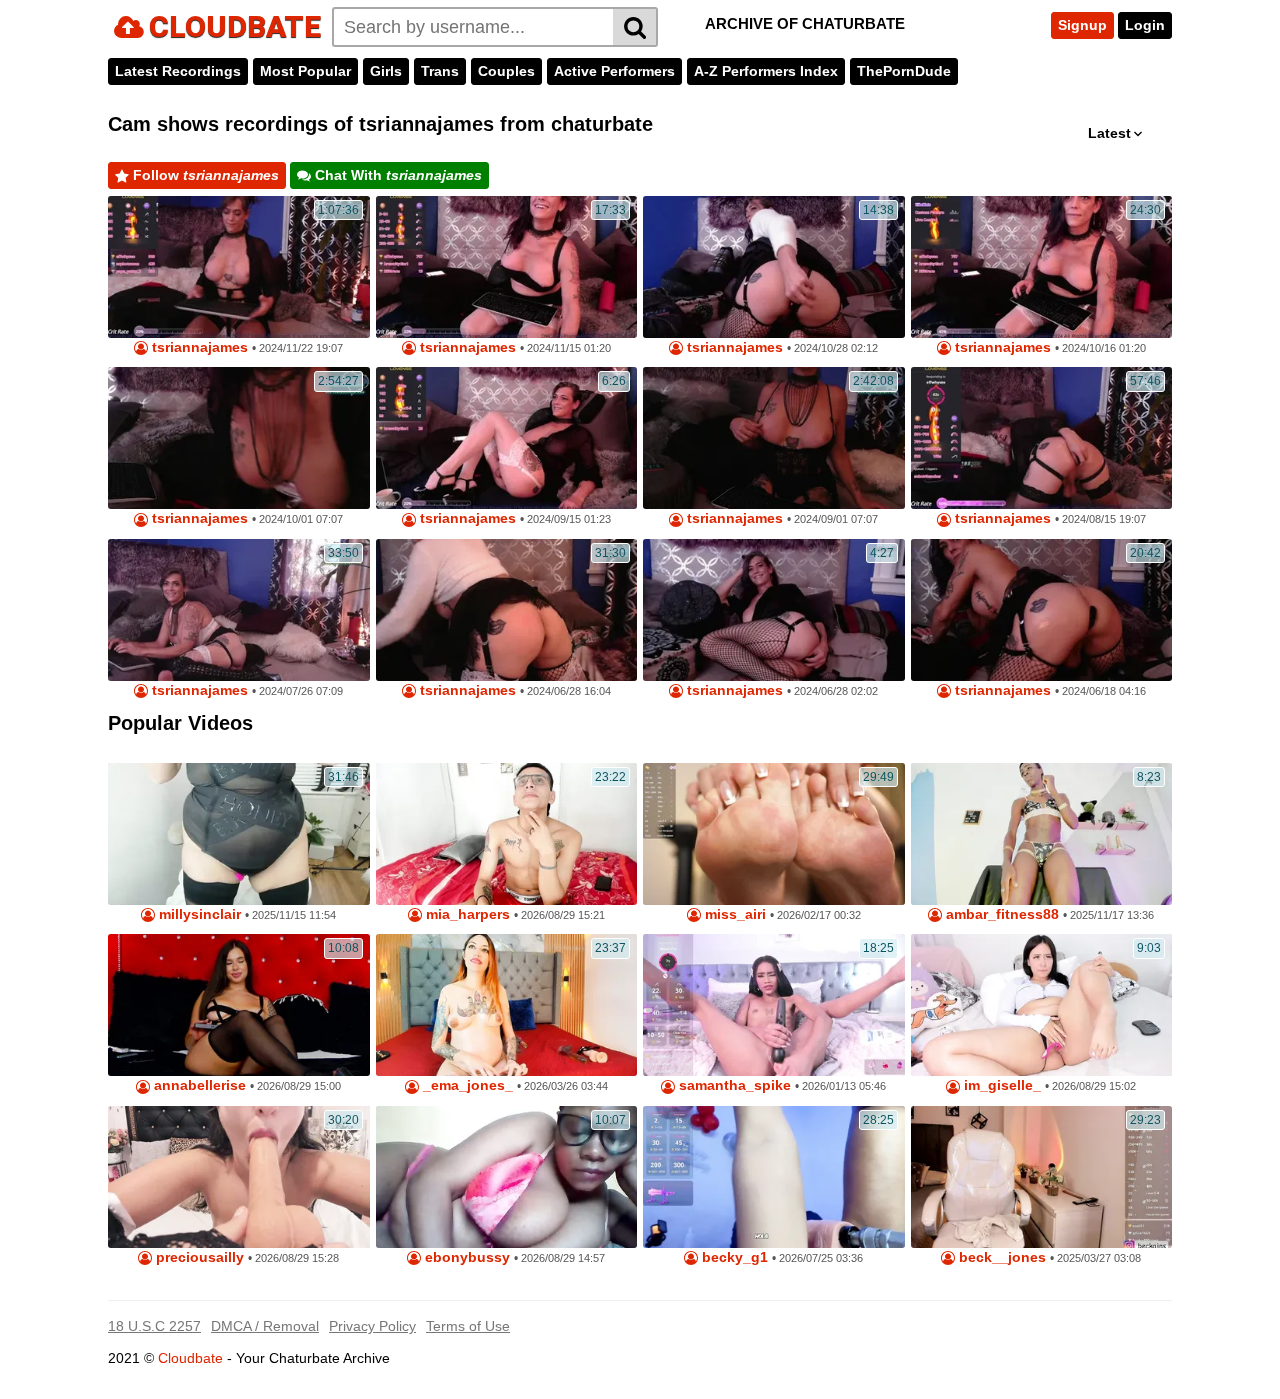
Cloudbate (190, 1358)
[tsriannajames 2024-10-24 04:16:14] (507, 438)
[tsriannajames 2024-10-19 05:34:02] (239, 267)
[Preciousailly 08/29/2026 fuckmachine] (239, 1177)
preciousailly (198, 1257)
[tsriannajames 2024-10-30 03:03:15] (774, 267)
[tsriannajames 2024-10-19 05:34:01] (1042, 438)
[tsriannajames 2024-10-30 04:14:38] (774, 610)
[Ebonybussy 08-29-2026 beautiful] (507, 1177)
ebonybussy (465, 1257)
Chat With (396, 175)
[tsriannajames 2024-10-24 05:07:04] (507, 267)
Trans (440, 71)
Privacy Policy (372, 1326)
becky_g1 (733, 1257)
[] (635, 27)
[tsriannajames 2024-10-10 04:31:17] (774, 438)
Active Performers (614, 71)
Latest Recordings (178, 71)
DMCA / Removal (265, 1326)
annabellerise (198, 1085)
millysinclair (198, 914)
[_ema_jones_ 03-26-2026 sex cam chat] (507, 1005)
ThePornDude (904, 71)
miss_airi (733, 914)
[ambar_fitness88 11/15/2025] (1042, 834)
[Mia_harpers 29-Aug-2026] (507, 834)
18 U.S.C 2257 (154, 1326)
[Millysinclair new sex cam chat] (239, 834)
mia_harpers (466, 914)
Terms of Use (468, 1326)
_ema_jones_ (466, 1085)
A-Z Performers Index (766, 71)
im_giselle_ (1000, 1085)
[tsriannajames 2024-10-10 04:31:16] (239, 438)
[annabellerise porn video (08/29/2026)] (239, 1005)
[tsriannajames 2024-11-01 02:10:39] (1042, 610)
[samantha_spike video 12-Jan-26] (774, 1005)
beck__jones (1000, 1257)
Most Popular (305, 71)
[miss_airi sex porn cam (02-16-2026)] (774, 834)
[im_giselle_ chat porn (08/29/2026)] (1042, 1005)
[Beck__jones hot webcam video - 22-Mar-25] (1042, 1177)
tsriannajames (198, 347)
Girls (386, 71)
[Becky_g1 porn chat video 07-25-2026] (774, 1177)
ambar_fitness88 (1000, 914)
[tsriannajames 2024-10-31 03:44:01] (507, 610)
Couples (506, 71)
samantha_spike (733, 1085)
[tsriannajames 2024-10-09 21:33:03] (239, 610)
